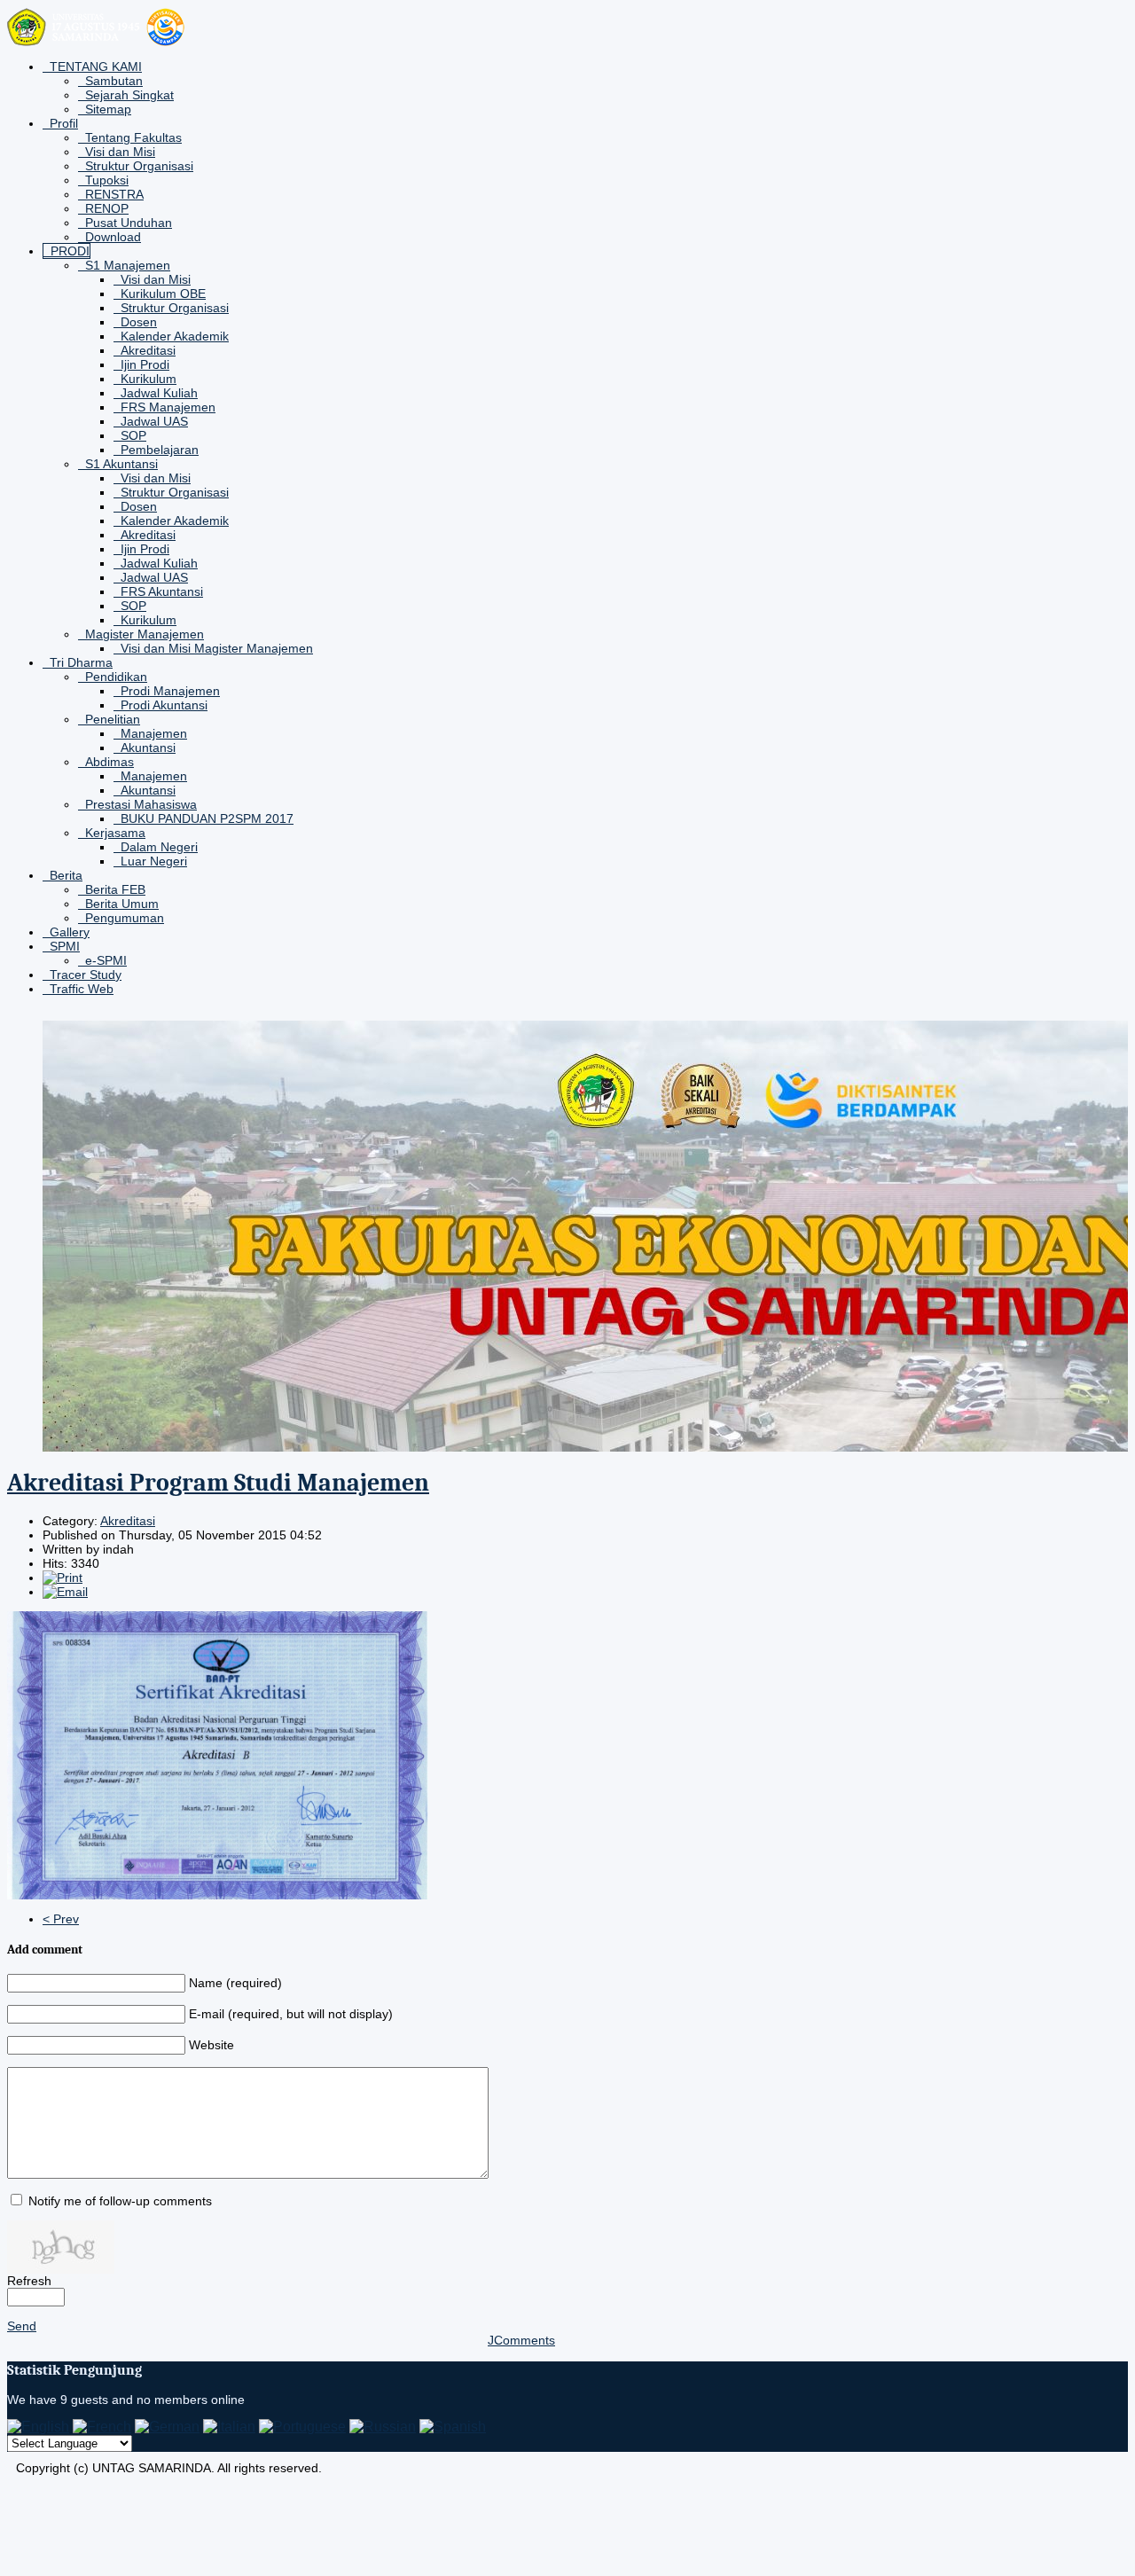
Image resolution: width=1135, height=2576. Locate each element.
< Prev (61, 1919)
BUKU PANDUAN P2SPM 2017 (207, 818)
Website (211, 2045)
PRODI (70, 251)
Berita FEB (115, 889)
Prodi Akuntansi (164, 705)
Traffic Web (82, 989)
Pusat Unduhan (129, 223)
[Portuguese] (302, 2427)
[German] (167, 2427)
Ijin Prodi (145, 364)
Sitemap (108, 109)
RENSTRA (114, 194)
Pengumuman (125, 918)
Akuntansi (148, 748)
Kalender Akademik (175, 336)
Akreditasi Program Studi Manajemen (218, 1483)
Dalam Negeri (159, 847)
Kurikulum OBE (163, 294)
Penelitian (113, 719)
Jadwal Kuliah (159, 393)
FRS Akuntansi (162, 591)
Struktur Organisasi (139, 166)
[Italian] (229, 2427)
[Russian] (383, 2427)
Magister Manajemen (145, 634)
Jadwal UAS (154, 421)
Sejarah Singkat (129, 95)
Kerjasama (115, 833)
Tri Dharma (81, 662)
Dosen (139, 322)
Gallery (70, 932)
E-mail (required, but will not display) (291, 2014)
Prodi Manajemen (170, 691)
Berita (66, 875)
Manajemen (154, 733)
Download (113, 237)
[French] (102, 2427)
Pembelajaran (160, 450)
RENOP (107, 208)
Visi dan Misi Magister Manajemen (217, 648)
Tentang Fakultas (133, 137)
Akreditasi (148, 350)
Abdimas (110, 762)
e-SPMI (106, 960)
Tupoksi (107, 180)
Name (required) (235, 1983)
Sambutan (114, 81)
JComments (521, 2340)
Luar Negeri (154, 861)
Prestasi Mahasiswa (141, 804)
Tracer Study (86, 975)
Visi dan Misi (120, 152)
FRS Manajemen (168, 407)
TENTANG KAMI (96, 67)
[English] (38, 2427)
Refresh (29, 2281)
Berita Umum (122, 904)
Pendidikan (116, 677)
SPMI (65, 946)
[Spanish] (453, 2427)
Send (22, 2326)
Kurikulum (149, 379)
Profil (64, 123)
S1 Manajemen (128, 265)
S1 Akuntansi (121, 464)
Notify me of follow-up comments (120, 2201)
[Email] (65, 1592)
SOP (133, 435)
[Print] (63, 1578)
